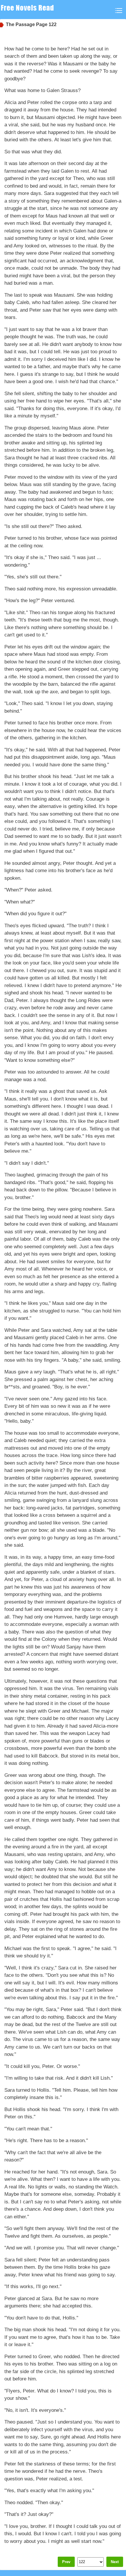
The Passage (20, 24)
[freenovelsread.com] (29, 10)
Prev (66, 2562)
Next (115, 2562)
